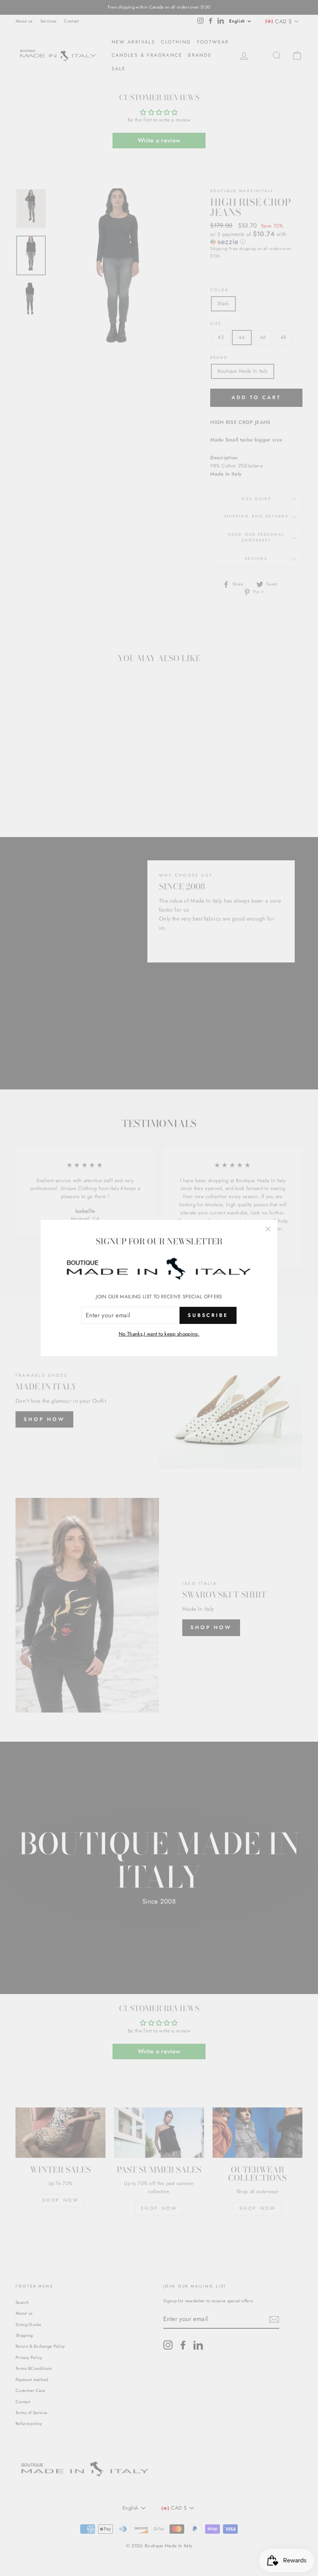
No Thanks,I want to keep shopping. (159, 1334)
